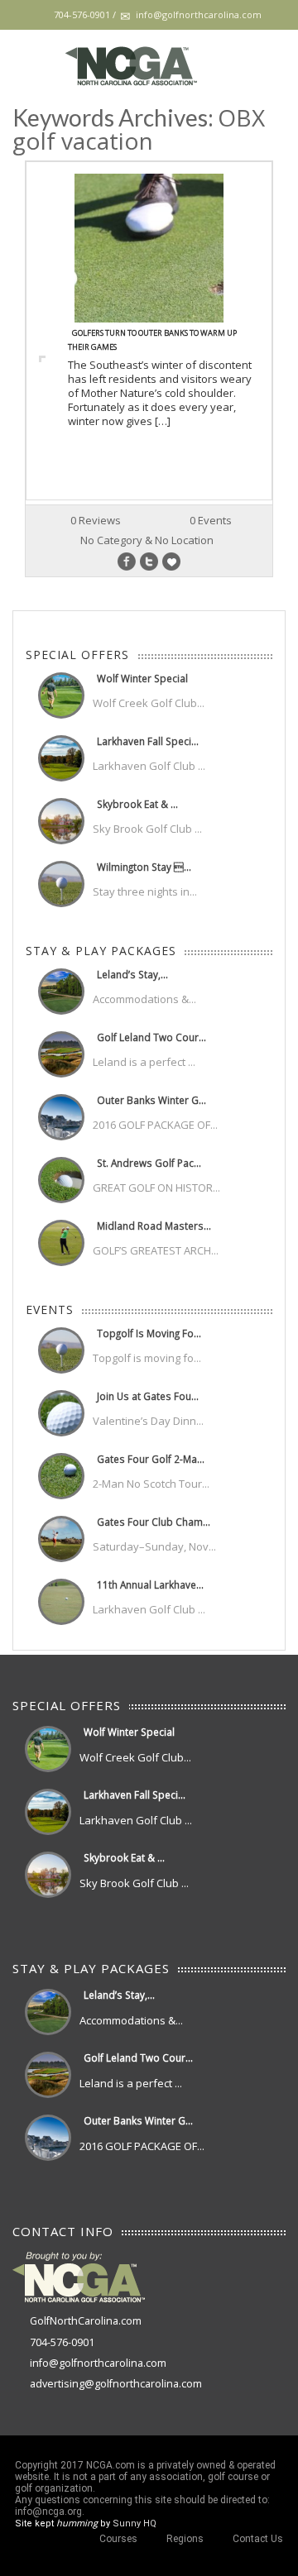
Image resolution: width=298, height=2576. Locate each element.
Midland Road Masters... (154, 1226)
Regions (185, 2539)
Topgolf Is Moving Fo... (149, 1333)
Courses (118, 2539)
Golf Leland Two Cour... (151, 1037)
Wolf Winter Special (142, 678)
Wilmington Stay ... (144, 867)
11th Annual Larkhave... (150, 1584)
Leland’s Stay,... (132, 974)
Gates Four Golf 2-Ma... (151, 1459)
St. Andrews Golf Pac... (149, 1163)
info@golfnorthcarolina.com (98, 2363)
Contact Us (258, 2539)
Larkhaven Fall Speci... (148, 741)
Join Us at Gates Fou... (148, 1396)
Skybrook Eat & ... (137, 804)
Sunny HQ (135, 2523)
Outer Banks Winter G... (151, 1100)
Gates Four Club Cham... (154, 1522)
